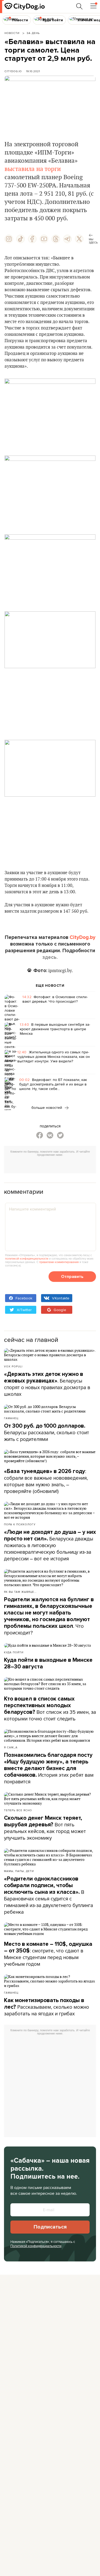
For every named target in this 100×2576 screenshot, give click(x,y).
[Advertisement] (52, 1166)
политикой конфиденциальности (27, 1259)
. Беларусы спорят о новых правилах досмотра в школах (47, 1384)
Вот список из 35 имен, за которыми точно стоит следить (50, 1709)
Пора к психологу (20, 1524)
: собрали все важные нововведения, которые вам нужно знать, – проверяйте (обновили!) (46, 1481)
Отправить (72, 1277)
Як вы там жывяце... (20, 1592)
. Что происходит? (49, 1616)
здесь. (50, 957)
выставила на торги (33, 169)
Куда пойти (14, 1652)
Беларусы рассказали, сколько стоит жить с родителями (47, 1433)
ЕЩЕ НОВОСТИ (50, 986)
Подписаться (50, 2227)
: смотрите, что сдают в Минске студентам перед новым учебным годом (48, 1954)
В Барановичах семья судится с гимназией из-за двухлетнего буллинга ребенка (49, 1895)
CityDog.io (13, 71)
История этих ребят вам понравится (49, 1768)
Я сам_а (11, 1747)
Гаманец (11, 1418)
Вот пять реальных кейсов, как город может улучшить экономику (45, 1828)
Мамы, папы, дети (19, 1871)
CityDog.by (83, 937)
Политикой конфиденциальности (36, 2246)
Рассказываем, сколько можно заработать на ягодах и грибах (47, 2007)
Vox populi (13, 1366)
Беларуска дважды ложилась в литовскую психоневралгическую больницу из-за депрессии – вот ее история (50, 1545)
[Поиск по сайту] (79, 6)
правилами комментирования (59, 1262)
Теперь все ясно (18, 1810)
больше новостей (47, 1107)
